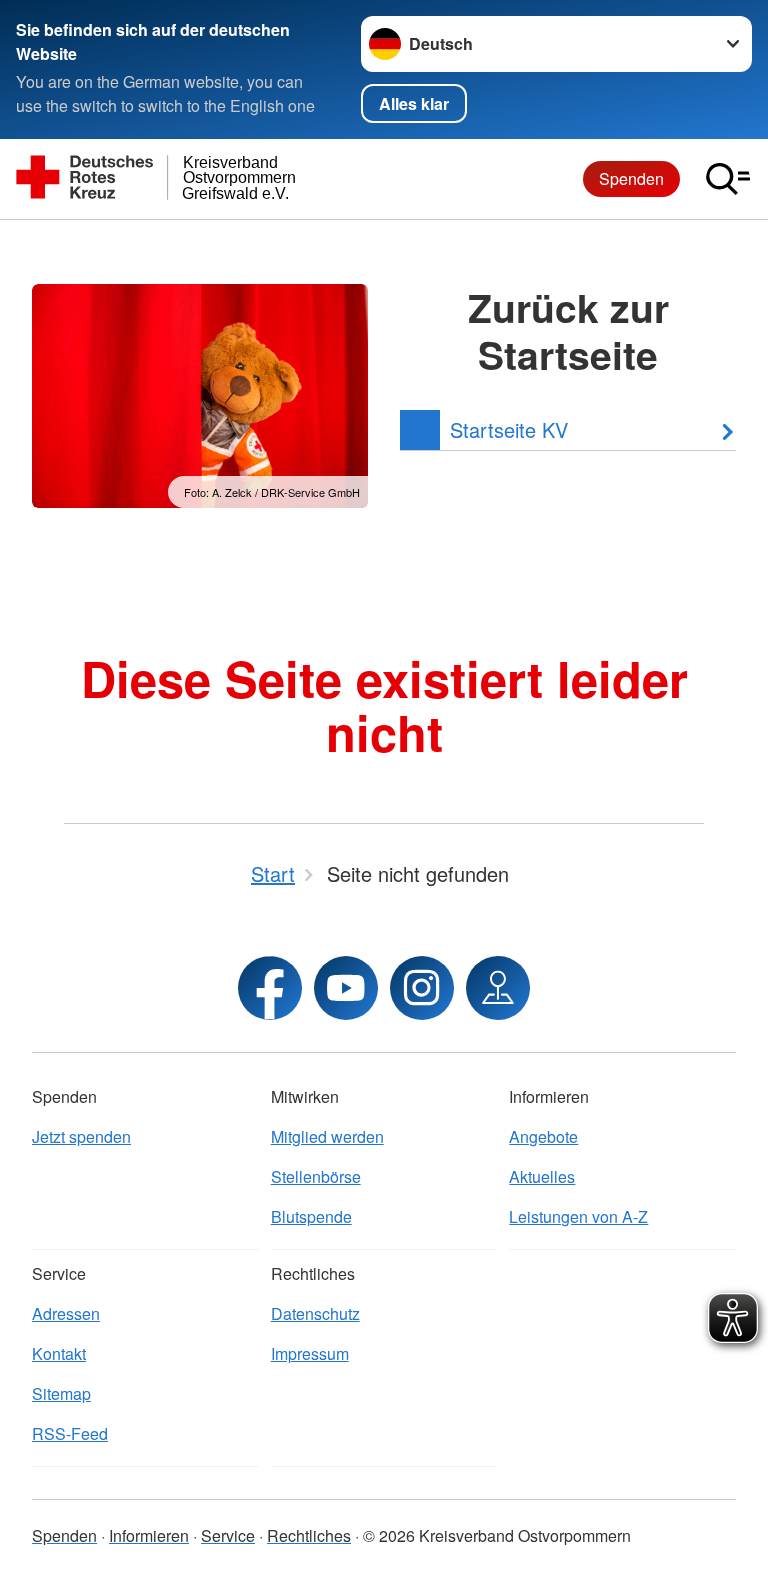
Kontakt (59, 1353)
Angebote (543, 1136)
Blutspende (311, 1216)
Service (228, 1535)
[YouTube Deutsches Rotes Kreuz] (346, 988)
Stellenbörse (316, 1176)
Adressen (66, 1313)
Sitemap (61, 1393)
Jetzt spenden (81, 1136)
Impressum (310, 1353)
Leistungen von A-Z (578, 1216)
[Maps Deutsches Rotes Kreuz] (498, 988)
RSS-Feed (70, 1433)
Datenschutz (315, 1313)
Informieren (149, 1535)
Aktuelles (542, 1176)
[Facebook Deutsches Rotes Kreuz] (270, 988)
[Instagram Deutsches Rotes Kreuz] (422, 988)
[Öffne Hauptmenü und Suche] (728, 179)
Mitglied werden (327, 1136)
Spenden (631, 178)
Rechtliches (309, 1535)
